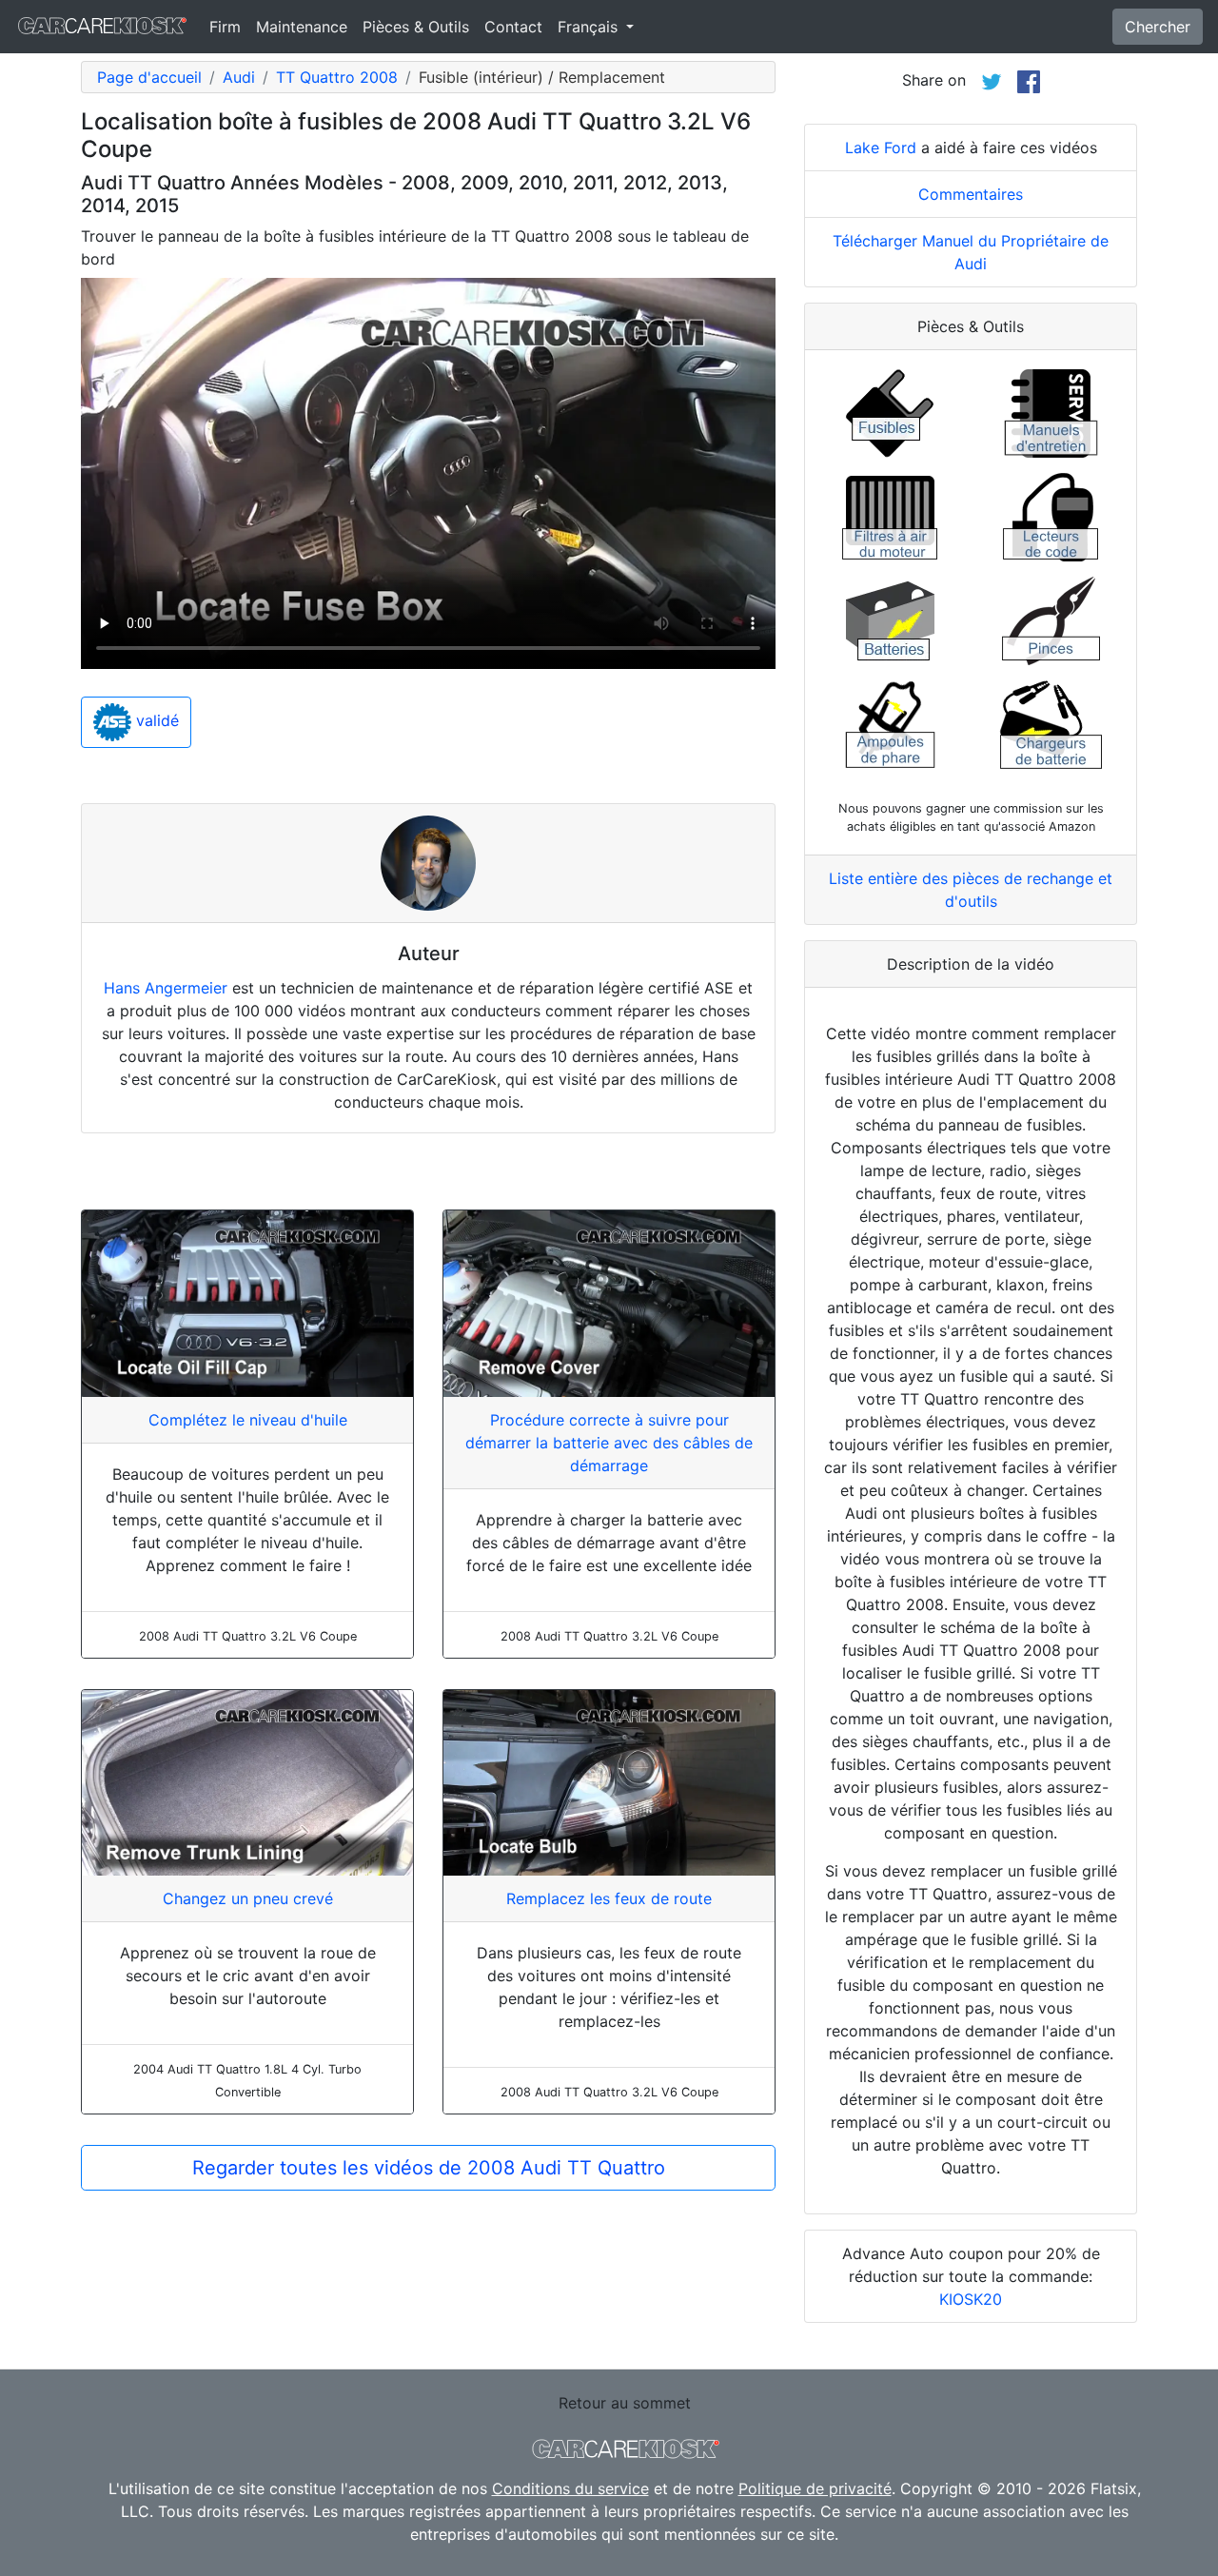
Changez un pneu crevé (248, 1898)
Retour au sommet (625, 2403)
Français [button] (590, 27)
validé (155, 721)
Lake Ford (881, 147)
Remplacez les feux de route (609, 1898)
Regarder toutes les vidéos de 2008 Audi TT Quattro (429, 2168)
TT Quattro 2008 (337, 77)
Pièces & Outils (416, 27)
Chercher (1158, 27)
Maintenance (302, 27)
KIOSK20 (971, 2299)
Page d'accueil (149, 77)
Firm (225, 27)
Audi (239, 77)
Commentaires (971, 194)
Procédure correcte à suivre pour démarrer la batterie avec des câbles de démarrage (609, 1443)
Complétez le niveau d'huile (248, 1420)
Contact (513, 27)
